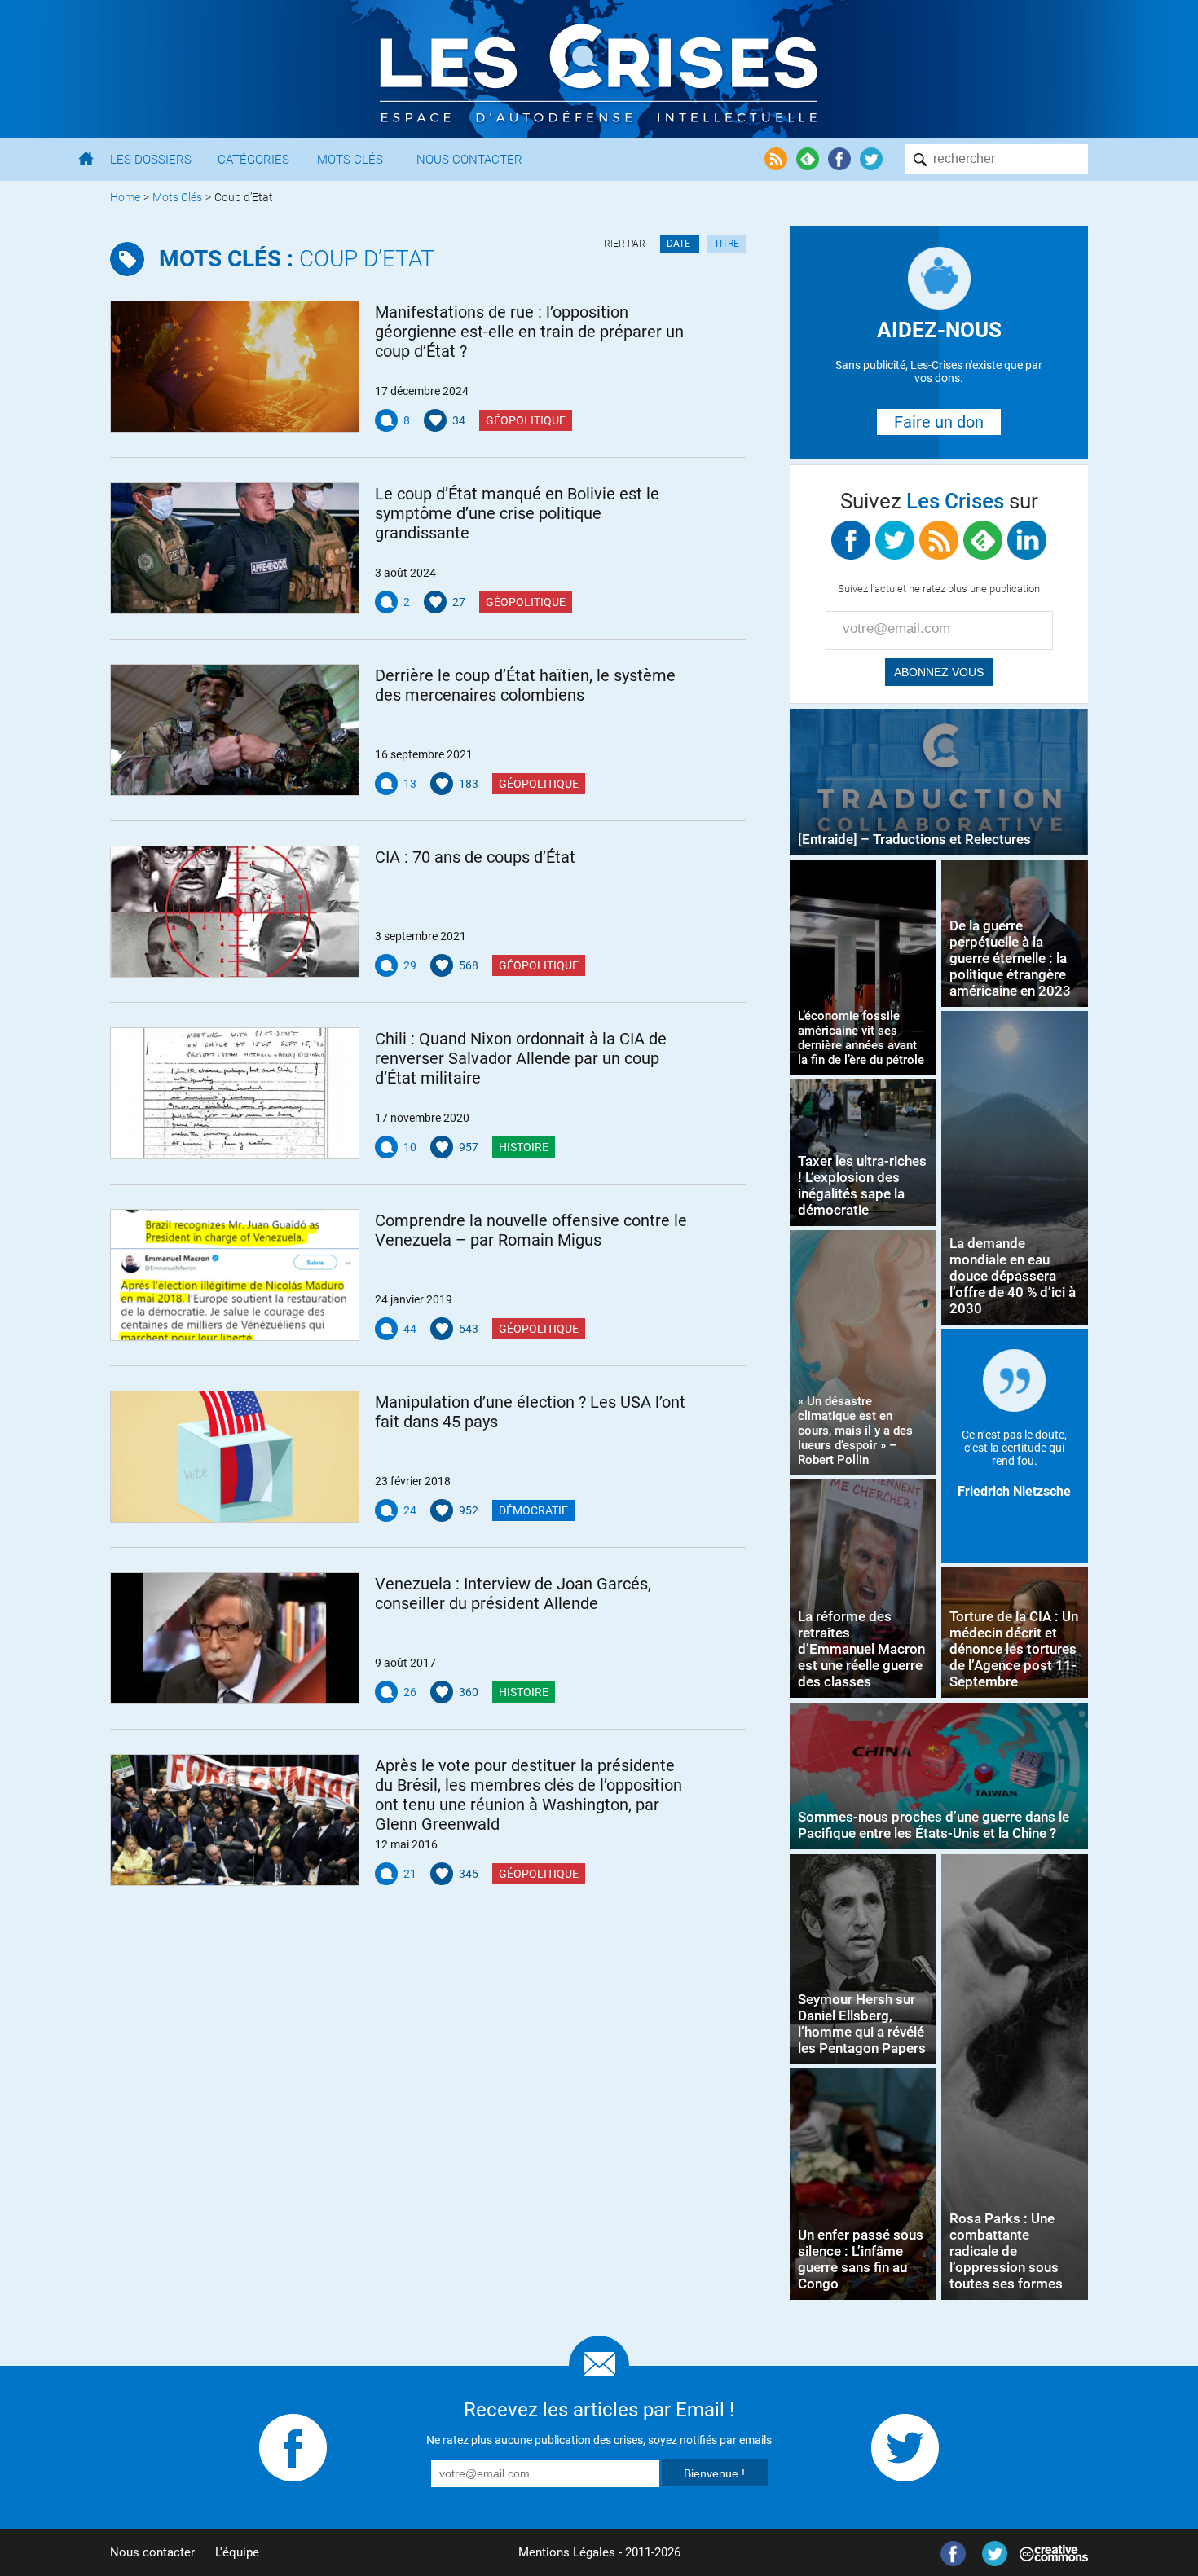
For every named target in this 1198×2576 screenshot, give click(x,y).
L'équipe (237, 2552)
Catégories (253, 160)
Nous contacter (152, 2552)
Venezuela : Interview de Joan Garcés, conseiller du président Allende (513, 1594)
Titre (727, 244)
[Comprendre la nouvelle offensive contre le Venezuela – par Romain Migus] (235, 1275)
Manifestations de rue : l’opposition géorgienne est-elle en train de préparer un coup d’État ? (529, 332)
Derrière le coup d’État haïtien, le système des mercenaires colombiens (525, 685)
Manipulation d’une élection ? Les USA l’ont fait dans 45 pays (530, 1412)
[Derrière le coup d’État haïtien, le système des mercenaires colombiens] (235, 730)
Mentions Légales (567, 2552)
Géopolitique (526, 420)
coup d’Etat (297, 259)
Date (680, 244)
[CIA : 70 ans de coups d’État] (235, 912)
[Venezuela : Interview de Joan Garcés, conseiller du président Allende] (235, 1638)
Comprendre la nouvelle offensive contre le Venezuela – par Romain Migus (531, 1230)
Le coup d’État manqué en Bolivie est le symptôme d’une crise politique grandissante (517, 513)
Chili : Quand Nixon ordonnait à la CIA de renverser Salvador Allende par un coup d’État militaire (521, 1058)
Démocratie (533, 1510)
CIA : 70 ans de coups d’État (475, 857)
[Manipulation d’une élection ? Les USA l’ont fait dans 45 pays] (235, 1457)
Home (125, 197)
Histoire (524, 1147)
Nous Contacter (469, 160)
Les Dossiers (151, 160)
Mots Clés (350, 160)
